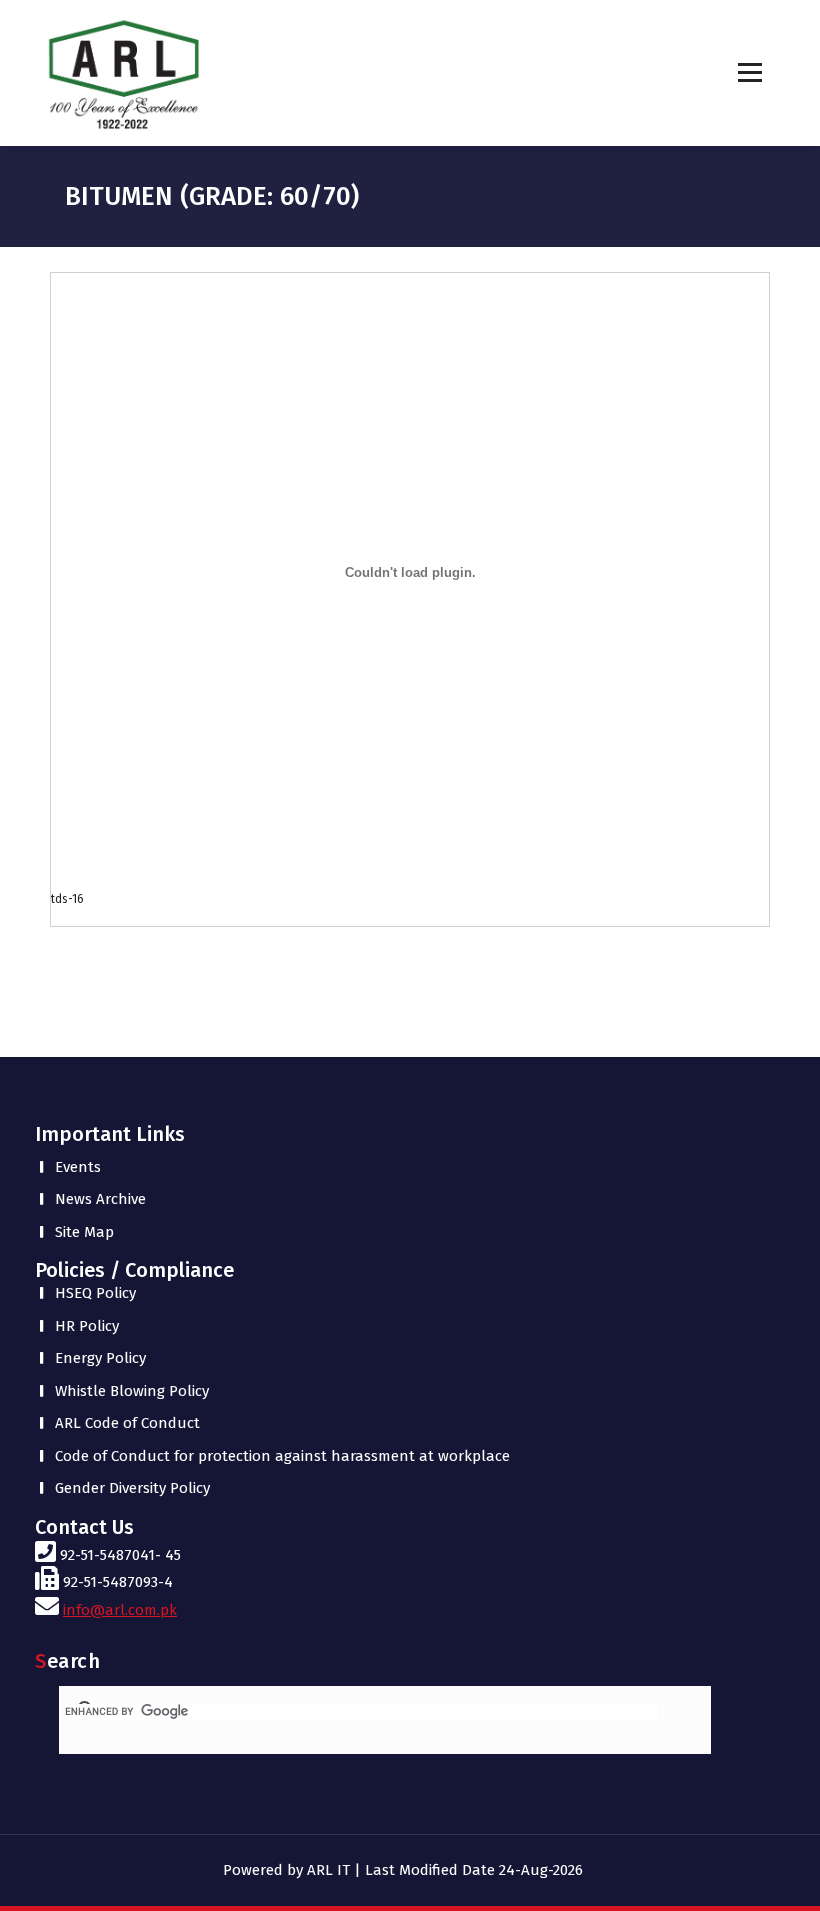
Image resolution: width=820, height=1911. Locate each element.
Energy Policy (100, 1358)
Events (78, 1167)
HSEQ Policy (95, 1293)
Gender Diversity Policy (132, 1488)
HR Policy (87, 1326)
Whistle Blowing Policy (132, 1391)
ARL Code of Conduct (127, 1423)
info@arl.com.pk (120, 1610)
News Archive (100, 1199)
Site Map (84, 1232)
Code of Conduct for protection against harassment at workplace (282, 1456)
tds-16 (67, 899)
